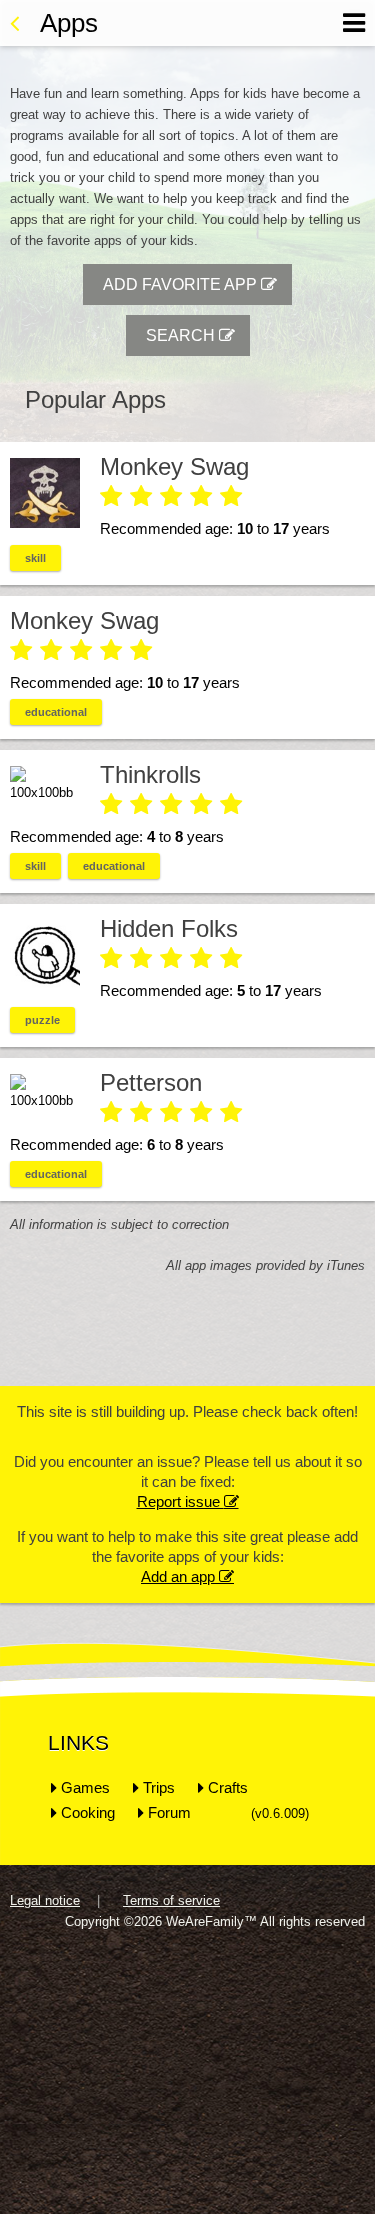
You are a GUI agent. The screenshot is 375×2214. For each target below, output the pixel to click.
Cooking (88, 1812)
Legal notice (45, 1900)
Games (85, 1787)
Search (190, 335)
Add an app (187, 1576)
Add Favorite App (190, 284)
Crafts (228, 1787)
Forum (169, 1812)
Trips (159, 1787)
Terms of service (171, 1900)
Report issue (188, 1501)
